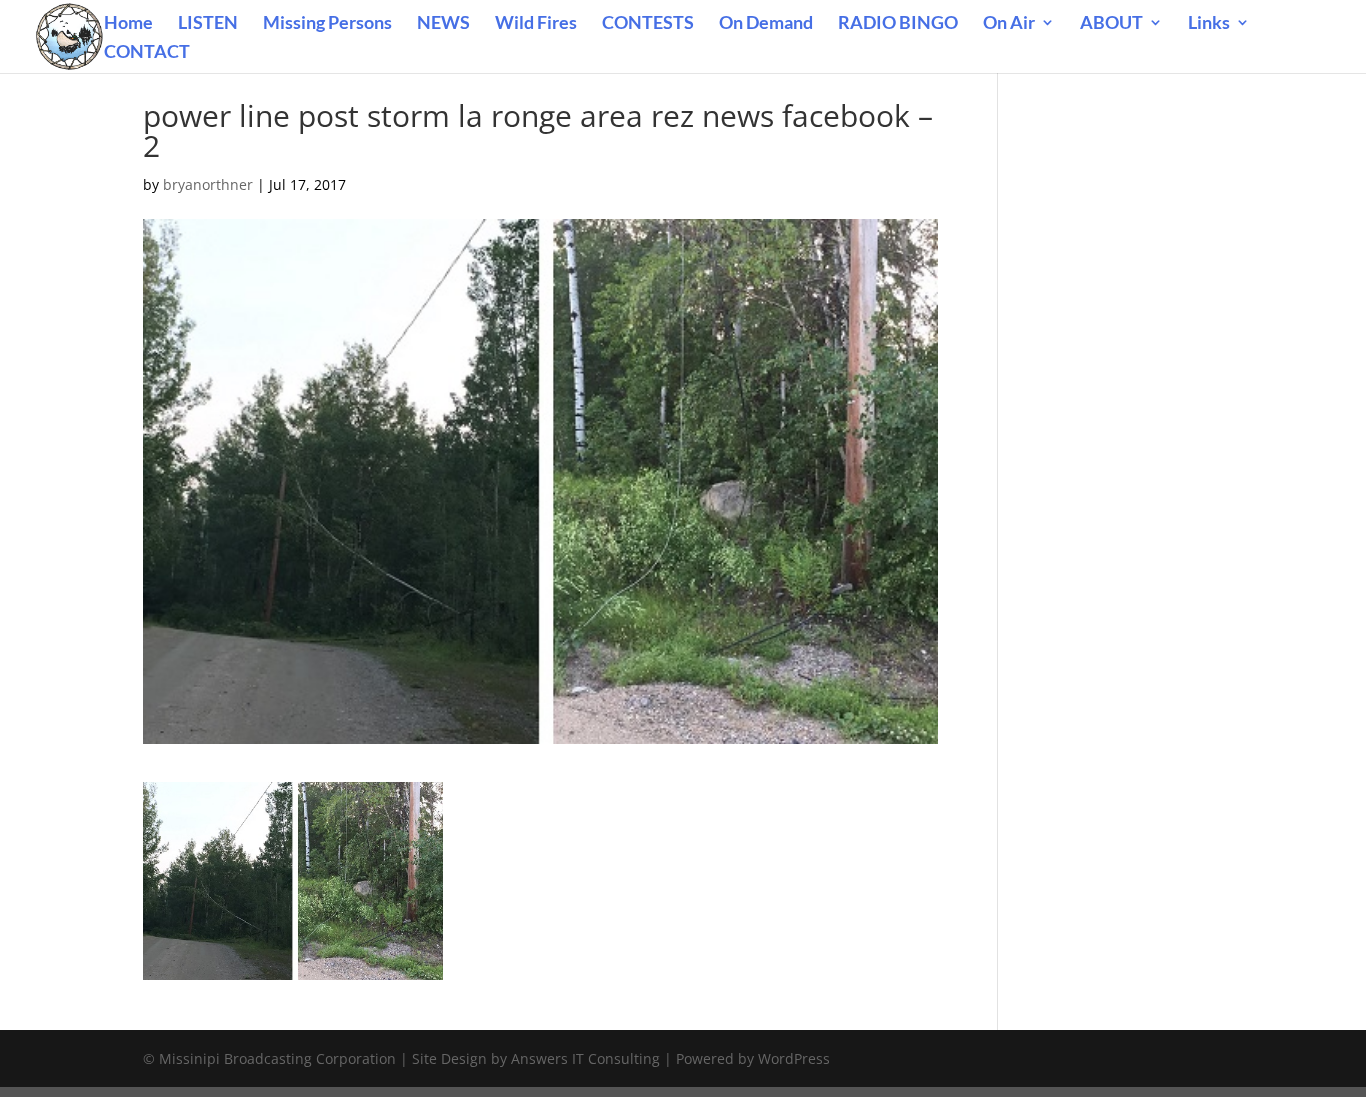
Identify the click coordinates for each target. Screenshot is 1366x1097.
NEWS (443, 24)
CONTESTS (648, 24)
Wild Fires (536, 24)
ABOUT (1111, 24)
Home (128, 24)
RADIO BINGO (898, 24)
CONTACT (147, 53)
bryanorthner (208, 184)
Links (1209, 24)
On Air (1009, 24)
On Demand (766, 24)
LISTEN (208, 24)
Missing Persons (327, 24)
